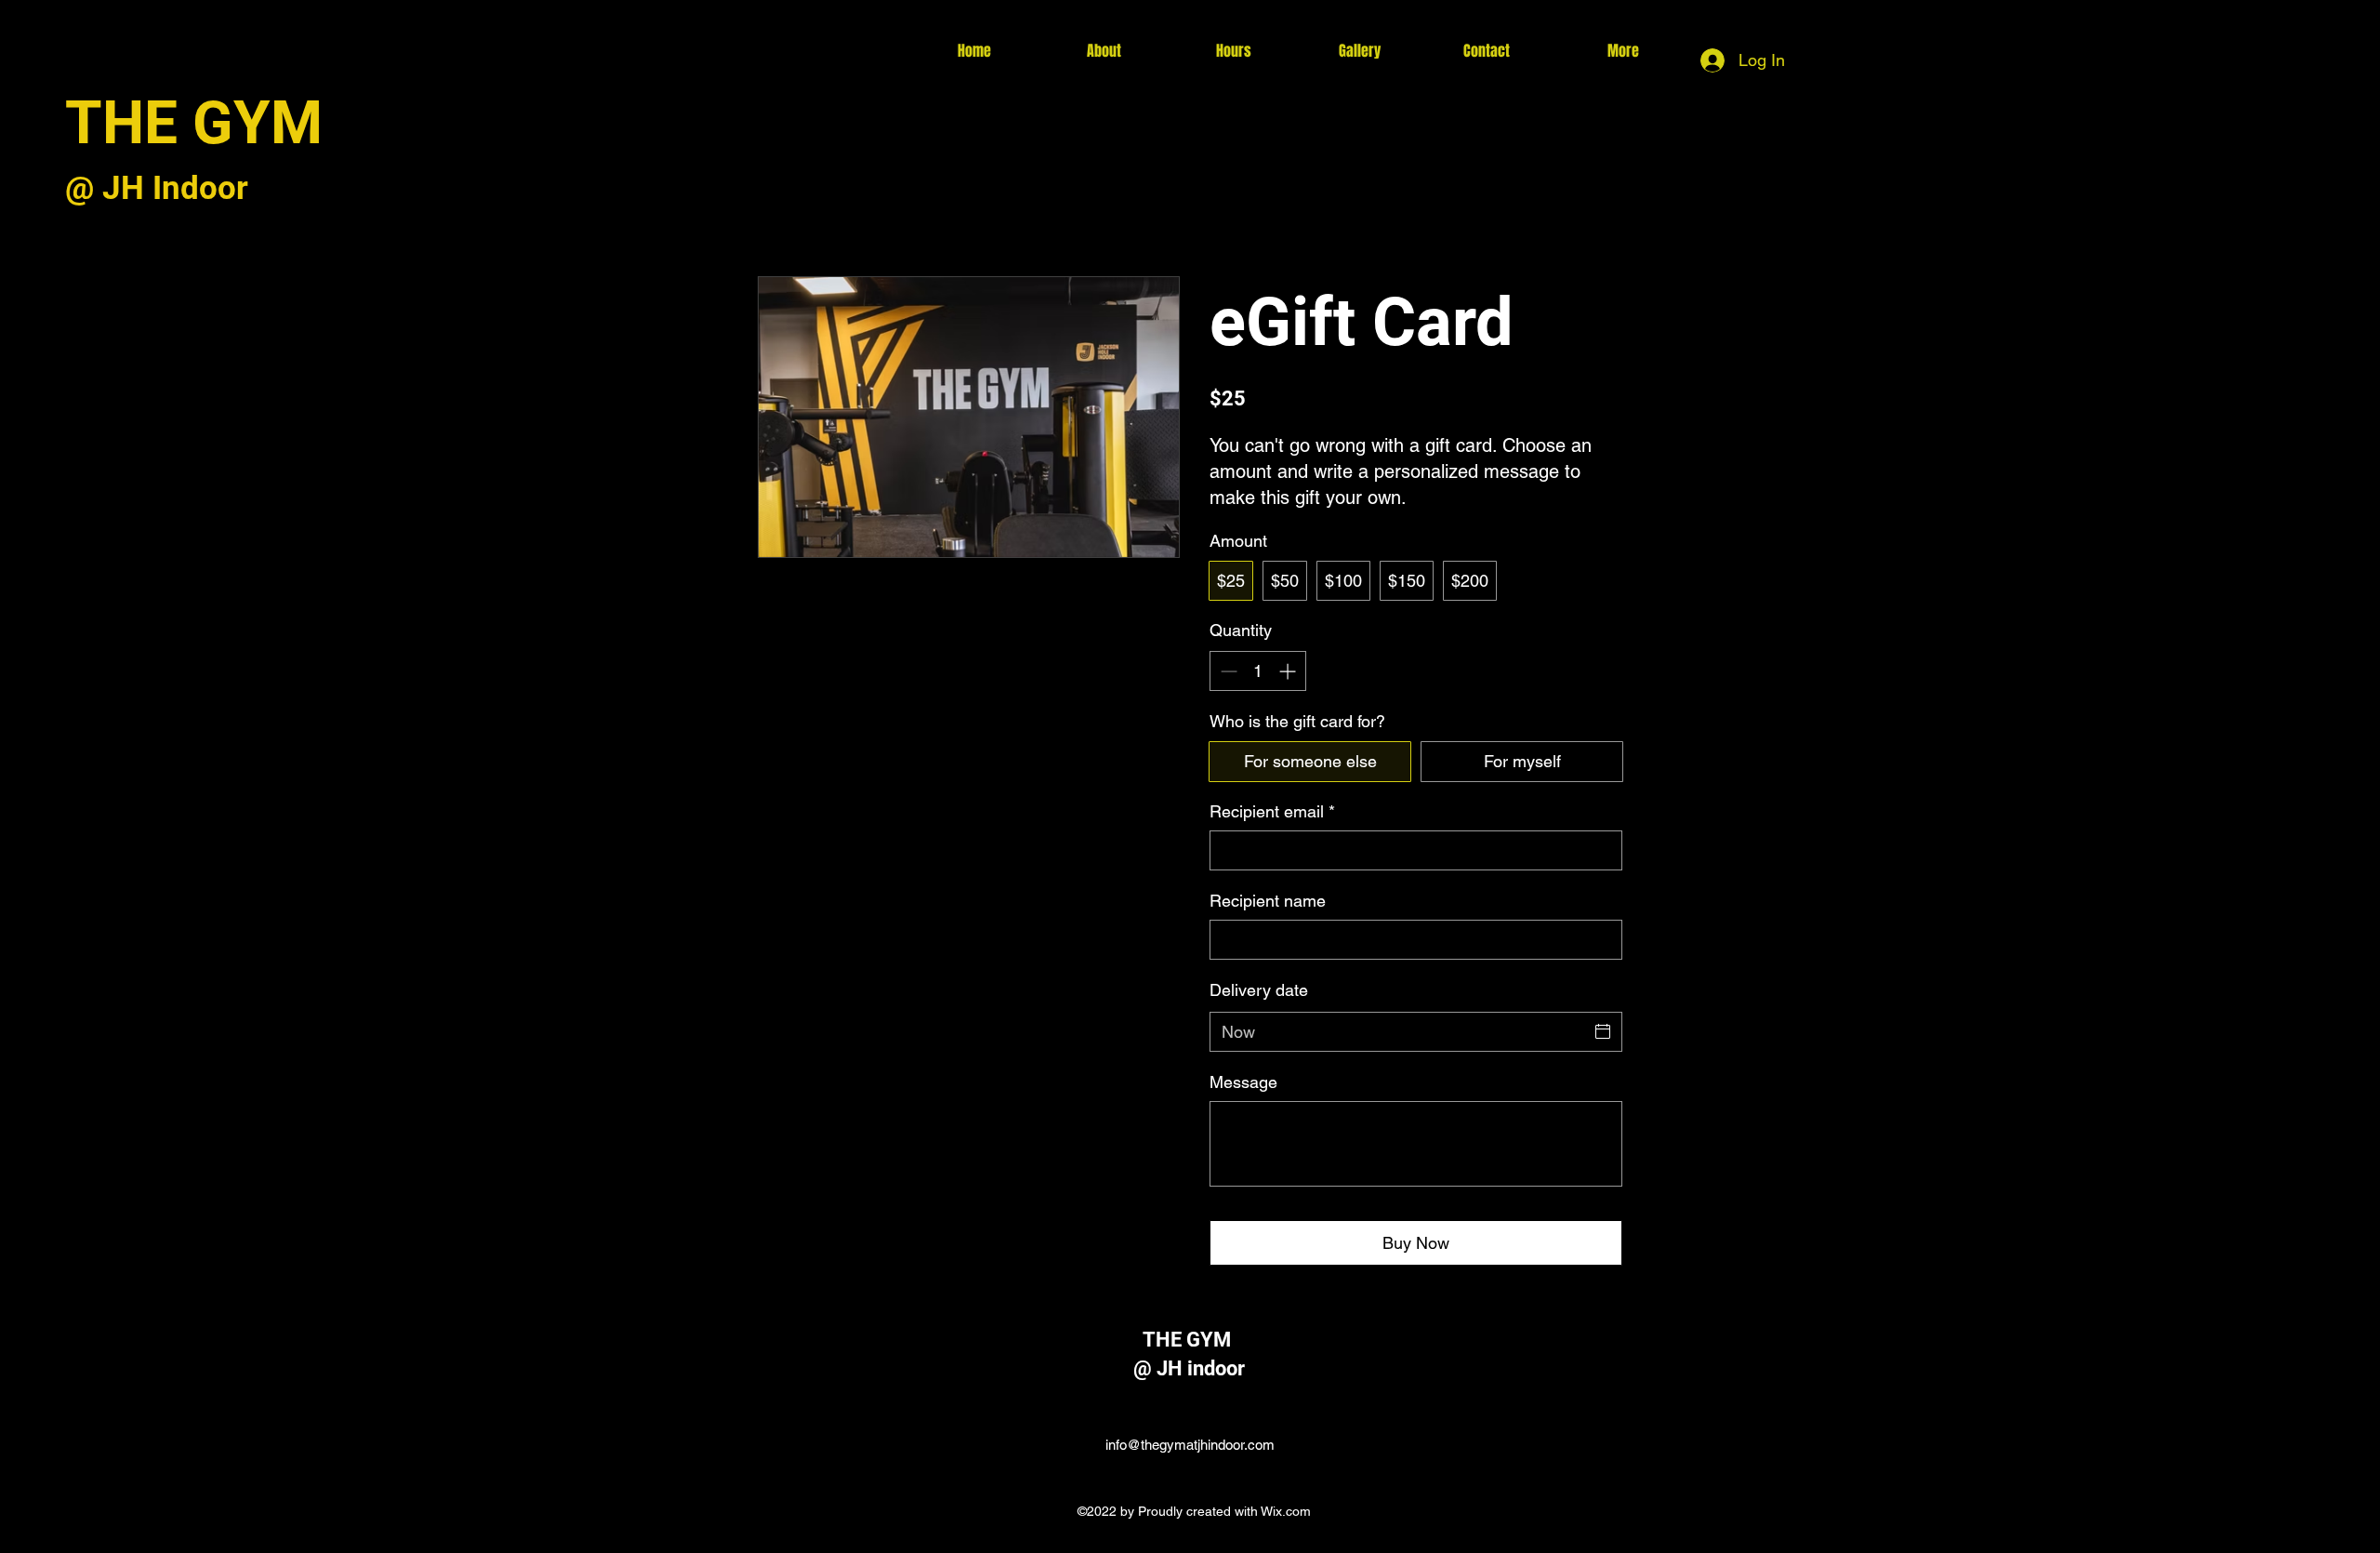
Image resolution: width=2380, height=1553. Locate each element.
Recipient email (1272, 811)
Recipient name (1268, 901)
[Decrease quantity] (1227, 671)
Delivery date (1259, 990)
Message (1243, 1082)
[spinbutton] (1258, 671)
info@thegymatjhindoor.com (1190, 1445)
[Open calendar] (1603, 1031)
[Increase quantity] (1289, 671)
